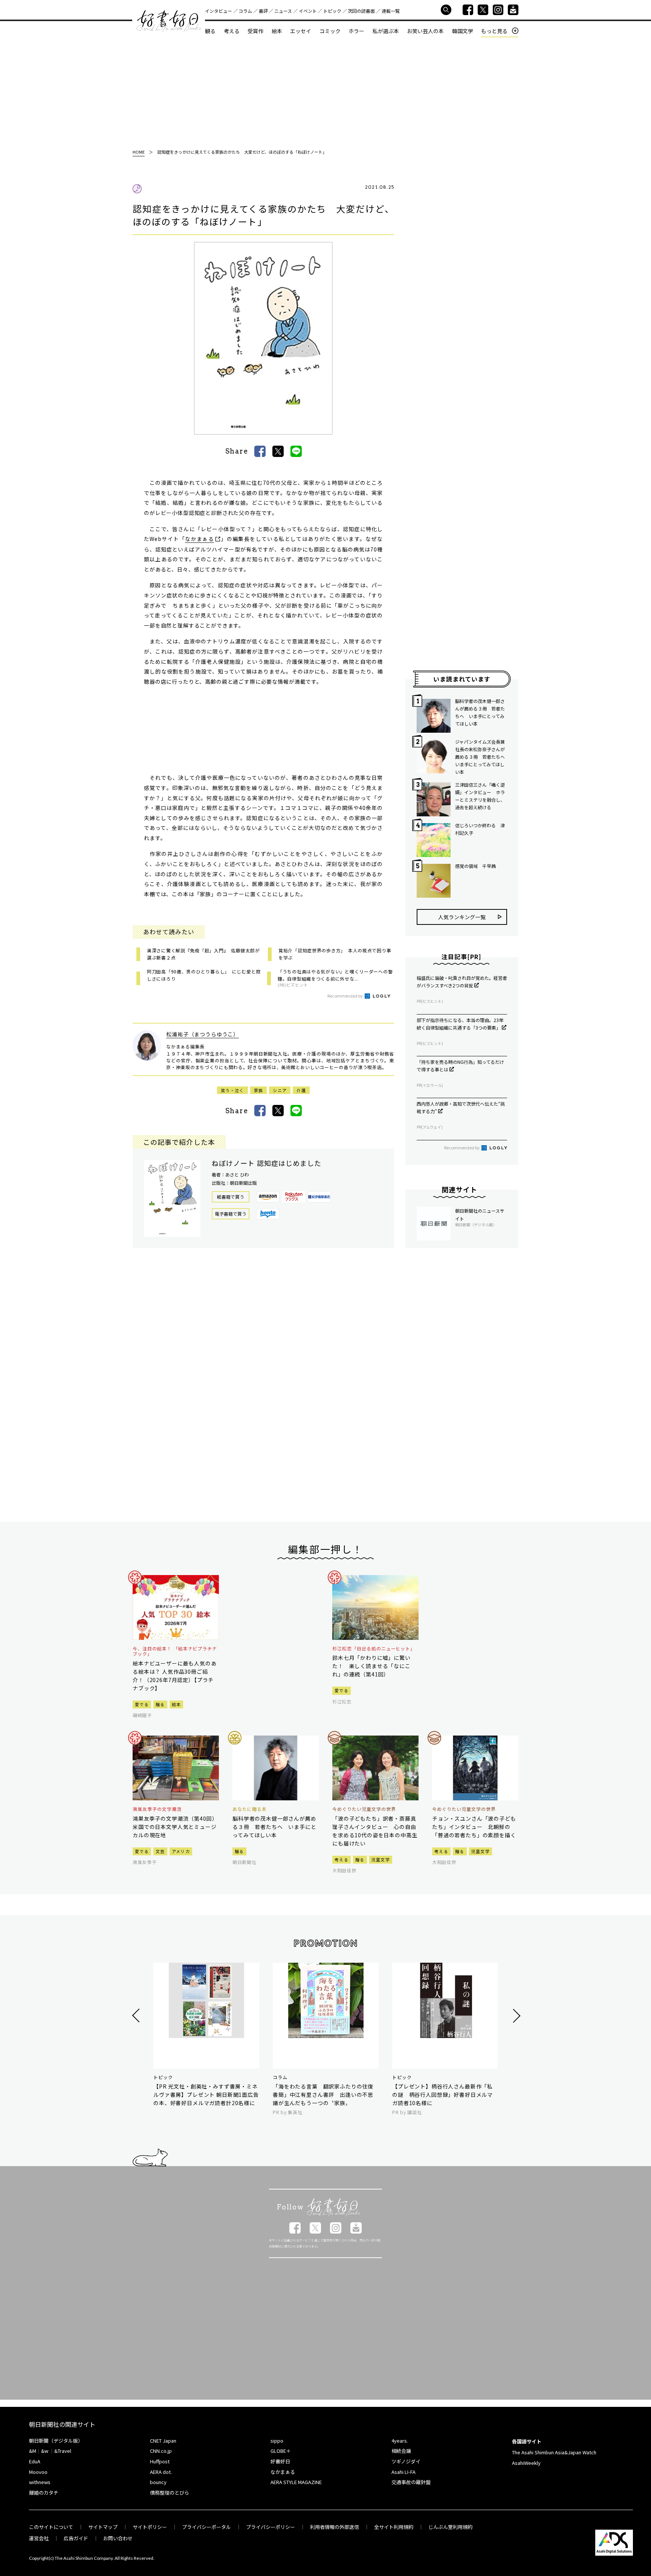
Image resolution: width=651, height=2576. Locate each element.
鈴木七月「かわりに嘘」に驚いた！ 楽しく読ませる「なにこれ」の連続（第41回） (371, 1666)
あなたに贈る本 (250, 1809)
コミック (330, 31)
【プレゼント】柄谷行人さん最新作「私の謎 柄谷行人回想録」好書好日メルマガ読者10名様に (442, 2095)
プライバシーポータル (206, 2527)
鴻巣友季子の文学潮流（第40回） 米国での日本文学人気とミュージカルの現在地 (176, 1827)
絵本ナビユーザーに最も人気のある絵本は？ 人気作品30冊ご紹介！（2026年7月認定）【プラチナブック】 (175, 1676)
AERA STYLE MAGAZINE (296, 2482)
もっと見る (494, 31)
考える (232, 31)
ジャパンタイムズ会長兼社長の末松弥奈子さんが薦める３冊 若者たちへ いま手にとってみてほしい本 (481, 757)
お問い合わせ (118, 2538)
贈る (160, 1704)
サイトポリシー (150, 2527)
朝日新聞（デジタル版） (56, 2441)
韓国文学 (463, 31)
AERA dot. (161, 2472)
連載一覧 (391, 11)
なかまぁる (199, 539)
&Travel (63, 2451)
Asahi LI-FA (403, 2472)
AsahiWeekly (526, 2463)
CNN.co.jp (161, 2451)
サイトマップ (103, 2527)
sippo (277, 2441)
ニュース (283, 11)
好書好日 (169, 21)
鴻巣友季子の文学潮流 (157, 1809)
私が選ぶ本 (386, 31)
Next (516, 2016)
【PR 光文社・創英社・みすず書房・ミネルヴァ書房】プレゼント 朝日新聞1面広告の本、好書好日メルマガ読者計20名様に (206, 2095)
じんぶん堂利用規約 (450, 2527)
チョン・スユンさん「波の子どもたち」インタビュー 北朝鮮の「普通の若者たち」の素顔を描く (474, 1827)
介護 (301, 1090)
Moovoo (38, 2472)
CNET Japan (163, 2441)
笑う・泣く (232, 1090)
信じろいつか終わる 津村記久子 (480, 829)
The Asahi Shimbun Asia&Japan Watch (554, 2452)
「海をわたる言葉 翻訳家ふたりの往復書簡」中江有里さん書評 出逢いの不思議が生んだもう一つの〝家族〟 (323, 2095)
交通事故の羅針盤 (411, 2482)
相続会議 (401, 2451)
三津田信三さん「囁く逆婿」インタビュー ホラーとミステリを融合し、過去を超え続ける (480, 796)
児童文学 (381, 1859)
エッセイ (301, 31)
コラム (245, 11)
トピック (332, 11)
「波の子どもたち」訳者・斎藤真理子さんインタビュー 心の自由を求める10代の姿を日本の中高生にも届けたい (375, 1831)
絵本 (277, 31)
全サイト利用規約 (394, 2527)
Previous (137, 2016)
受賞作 (255, 31)
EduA (35, 2461)
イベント (308, 11)
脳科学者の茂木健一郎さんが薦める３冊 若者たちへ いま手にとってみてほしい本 (480, 712)
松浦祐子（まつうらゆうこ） (202, 1034)
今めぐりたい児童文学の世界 (364, 1809)
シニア (280, 1090)
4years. (400, 2441)
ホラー (356, 31)
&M (33, 2451)
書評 (263, 11)
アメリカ (181, 1851)
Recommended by (345, 996)
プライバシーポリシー (270, 2527)
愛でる (142, 1704)
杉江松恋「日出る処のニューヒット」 (374, 1649)
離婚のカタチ (44, 2493)
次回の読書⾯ (361, 11)
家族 (259, 1090)
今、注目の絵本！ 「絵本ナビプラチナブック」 (175, 1651)
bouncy (158, 2482)
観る (210, 31)
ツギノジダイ (406, 2461)
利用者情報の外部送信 (335, 2527)
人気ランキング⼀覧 (462, 917)
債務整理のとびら (170, 2493)
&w (45, 2451)
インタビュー (219, 11)
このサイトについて (51, 2527)
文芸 (160, 1851)
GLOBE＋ (281, 2451)
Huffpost (160, 2461)
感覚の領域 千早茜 (475, 866)
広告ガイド (76, 2538)
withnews (40, 2482)
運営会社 (39, 2538)
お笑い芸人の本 (425, 31)
